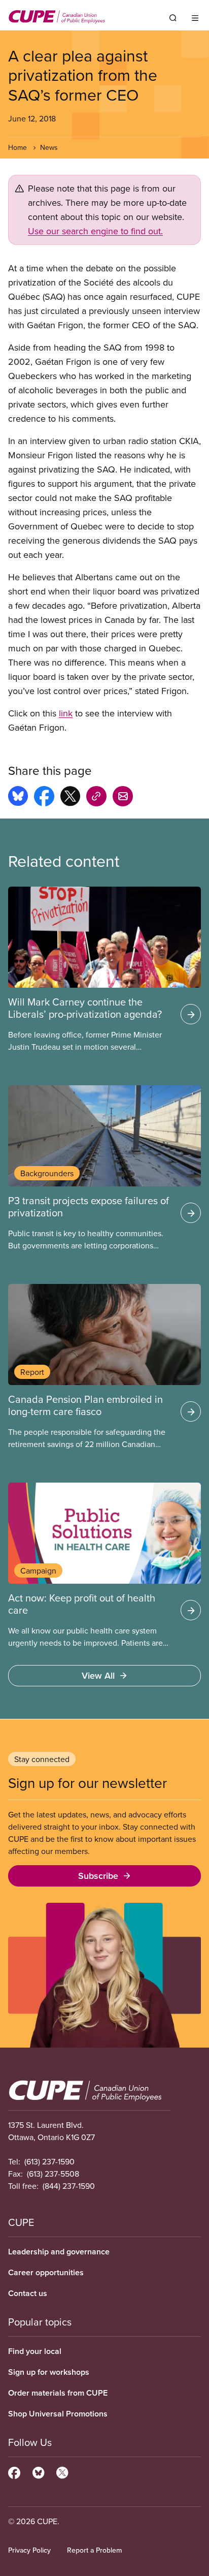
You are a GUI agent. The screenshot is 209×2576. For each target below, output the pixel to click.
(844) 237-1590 (69, 2186)
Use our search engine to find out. (95, 231)
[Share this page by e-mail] (123, 798)
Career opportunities (46, 2272)
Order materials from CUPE (58, 2393)
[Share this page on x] (70, 798)
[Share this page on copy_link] (96, 798)
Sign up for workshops (49, 2372)
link (66, 713)
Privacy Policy (29, 2550)
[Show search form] (173, 18)
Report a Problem (94, 2550)
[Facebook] (14, 2471)
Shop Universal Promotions (58, 2414)
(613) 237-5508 (53, 2174)
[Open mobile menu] (195, 18)
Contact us (28, 2293)
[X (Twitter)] (62, 2471)
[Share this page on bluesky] (18, 798)
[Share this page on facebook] (44, 798)
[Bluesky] (38, 2471)
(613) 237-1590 (49, 2161)
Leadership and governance (59, 2252)
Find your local (35, 2351)
